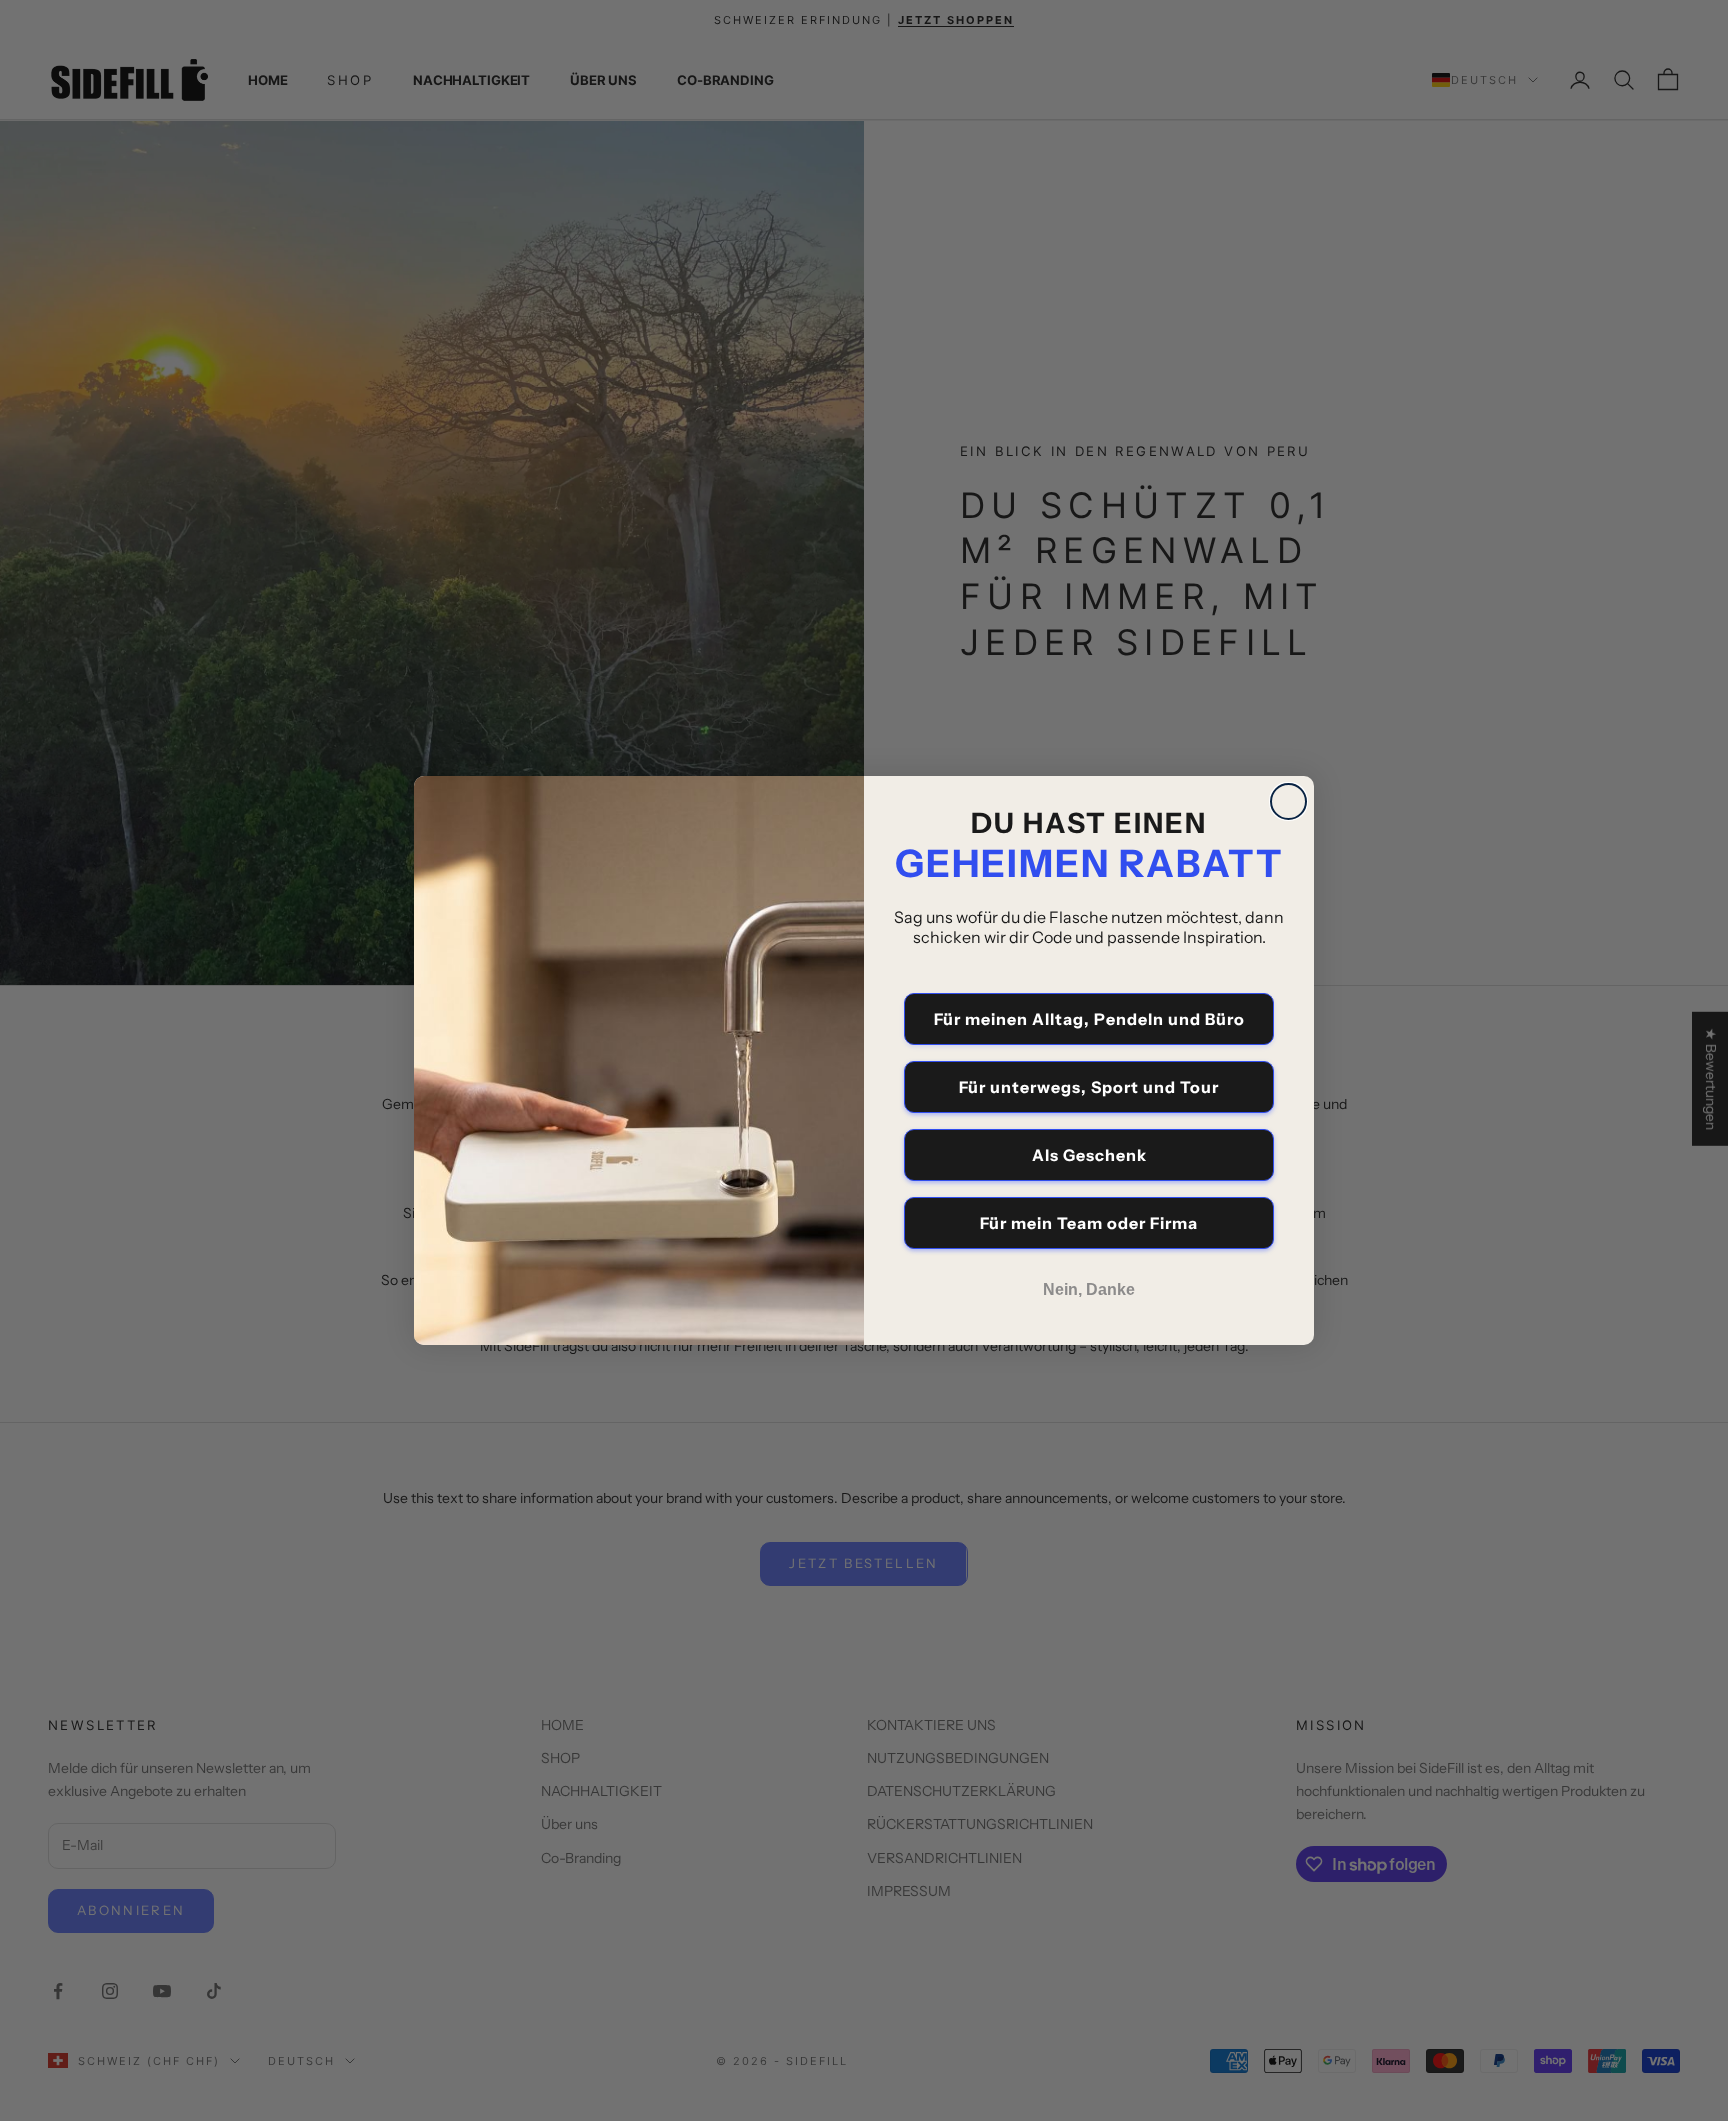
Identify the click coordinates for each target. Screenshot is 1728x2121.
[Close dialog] (1288, 801)
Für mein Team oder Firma (1089, 1223)
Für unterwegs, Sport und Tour (1089, 1087)
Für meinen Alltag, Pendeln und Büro (1089, 1019)
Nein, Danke (1089, 1289)
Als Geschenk (1089, 1155)
